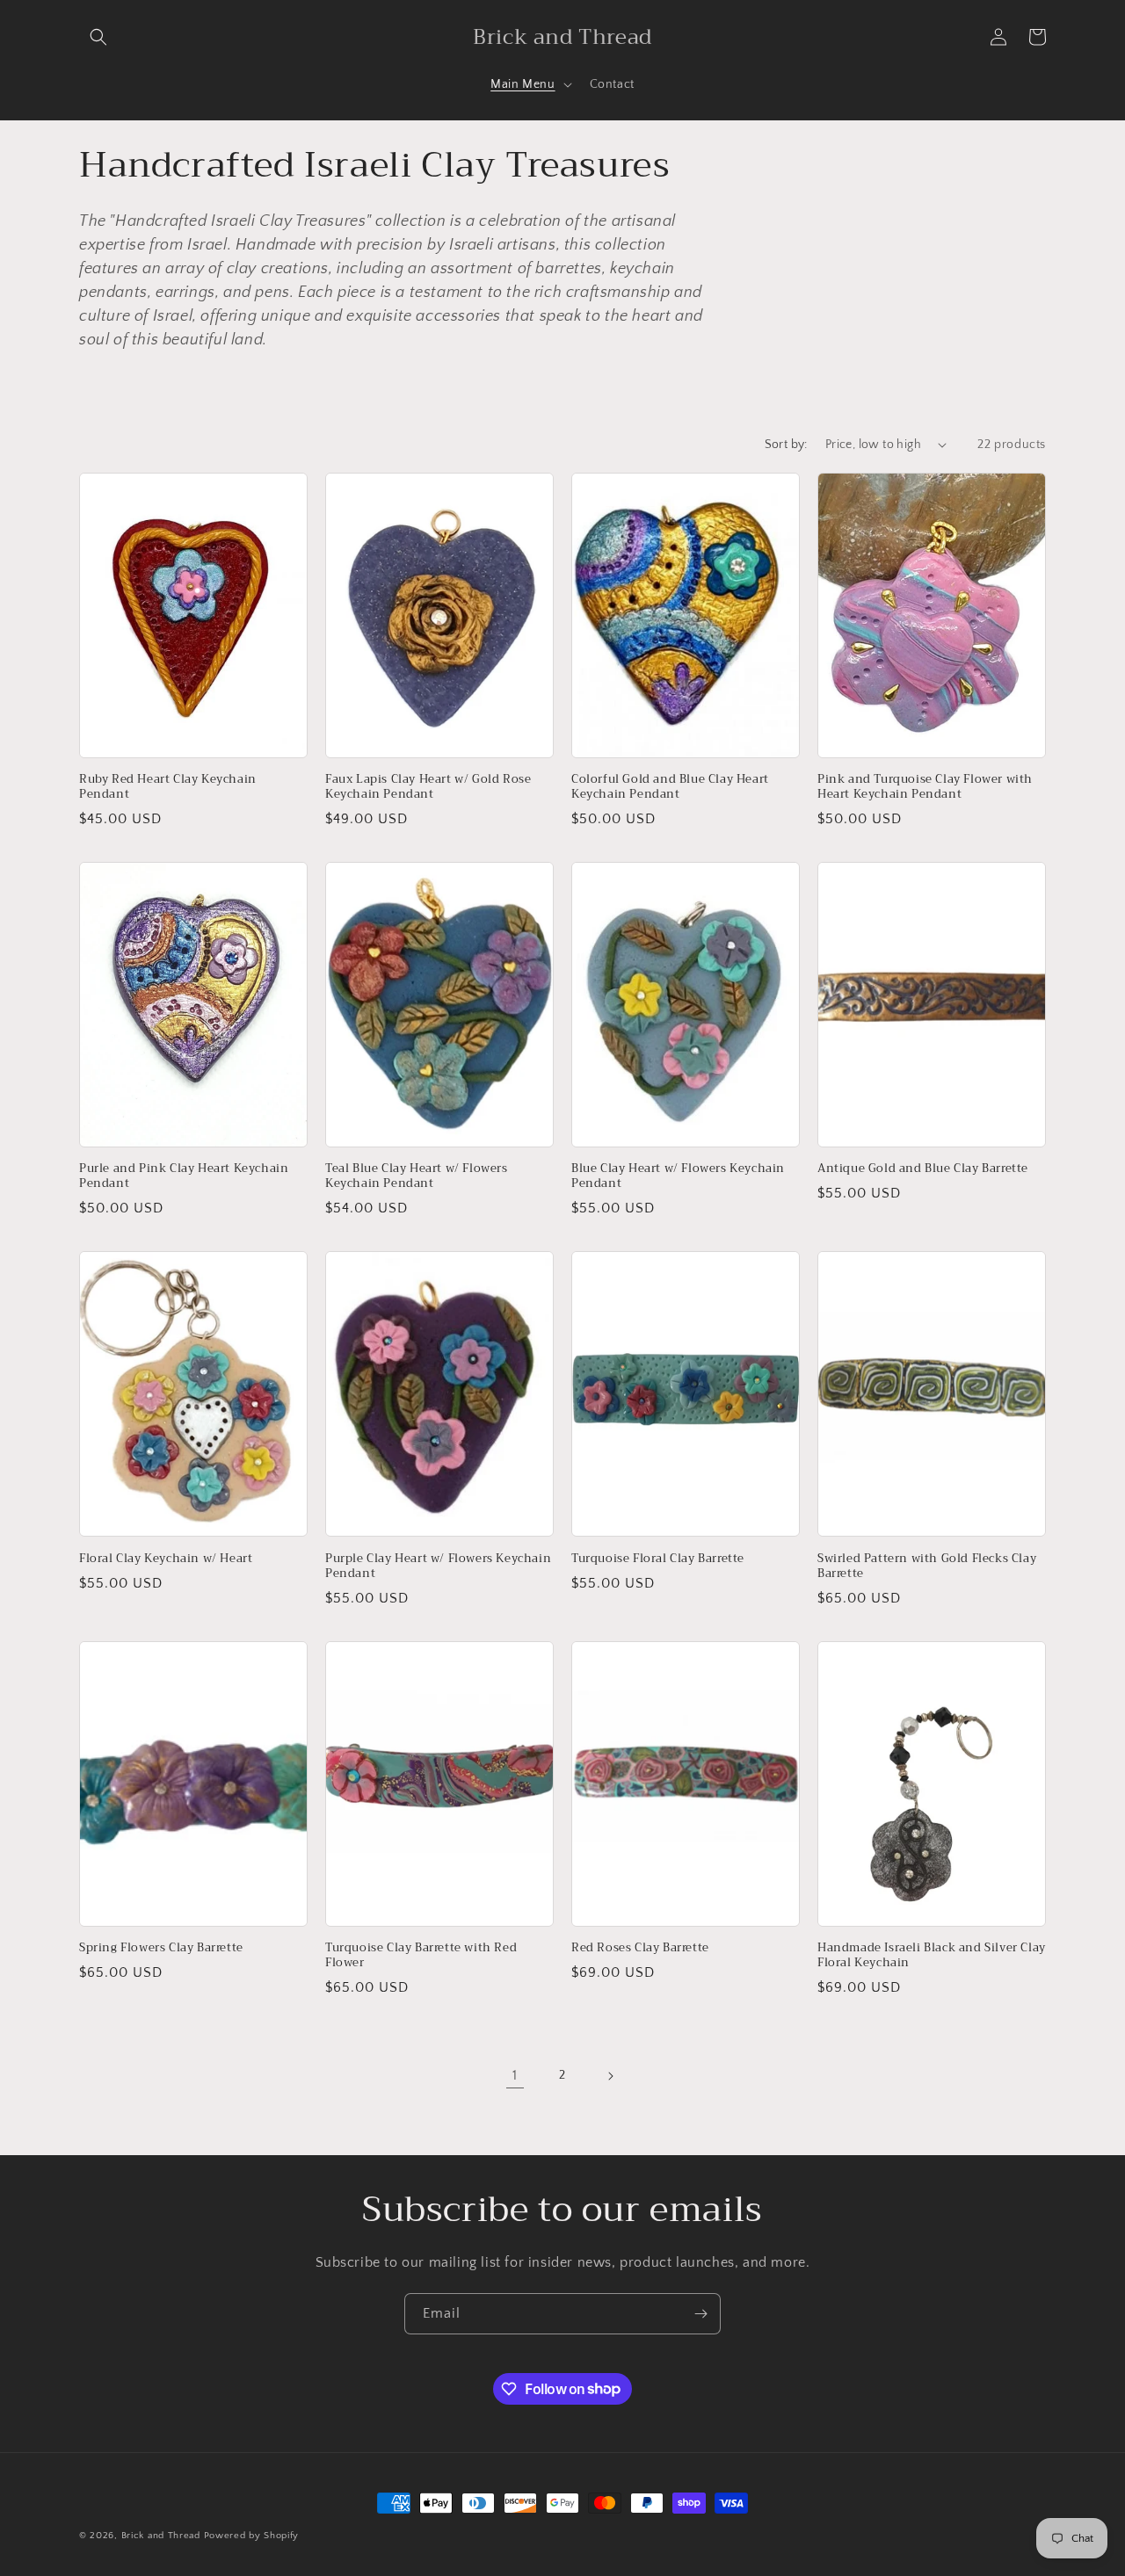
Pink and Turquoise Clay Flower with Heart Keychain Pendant (925, 787)
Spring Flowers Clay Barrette (161, 1948)
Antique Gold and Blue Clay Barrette (923, 1169)
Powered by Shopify (252, 2536)
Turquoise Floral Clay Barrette (658, 1559)
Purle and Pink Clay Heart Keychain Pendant (184, 1176)
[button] (98, 37)
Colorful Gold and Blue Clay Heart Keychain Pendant (670, 787)
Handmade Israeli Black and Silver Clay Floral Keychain (932, 1956)
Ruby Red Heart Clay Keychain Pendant (168, 787)
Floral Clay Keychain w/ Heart (166, 1559)
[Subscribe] (700, 2314)
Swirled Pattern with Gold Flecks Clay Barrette (927, 1567)
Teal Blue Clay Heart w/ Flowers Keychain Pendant (417, 1176)
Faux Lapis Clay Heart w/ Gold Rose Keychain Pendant (428, 787)
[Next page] (610, 2076)
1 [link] (515, 2075)
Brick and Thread (161, 2536)
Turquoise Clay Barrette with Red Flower (421, 1956)
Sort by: (786, 445)
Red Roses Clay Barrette (640, 1948)
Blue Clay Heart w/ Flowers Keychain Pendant (678, 1176)
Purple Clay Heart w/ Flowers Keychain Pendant (438, 1567)
